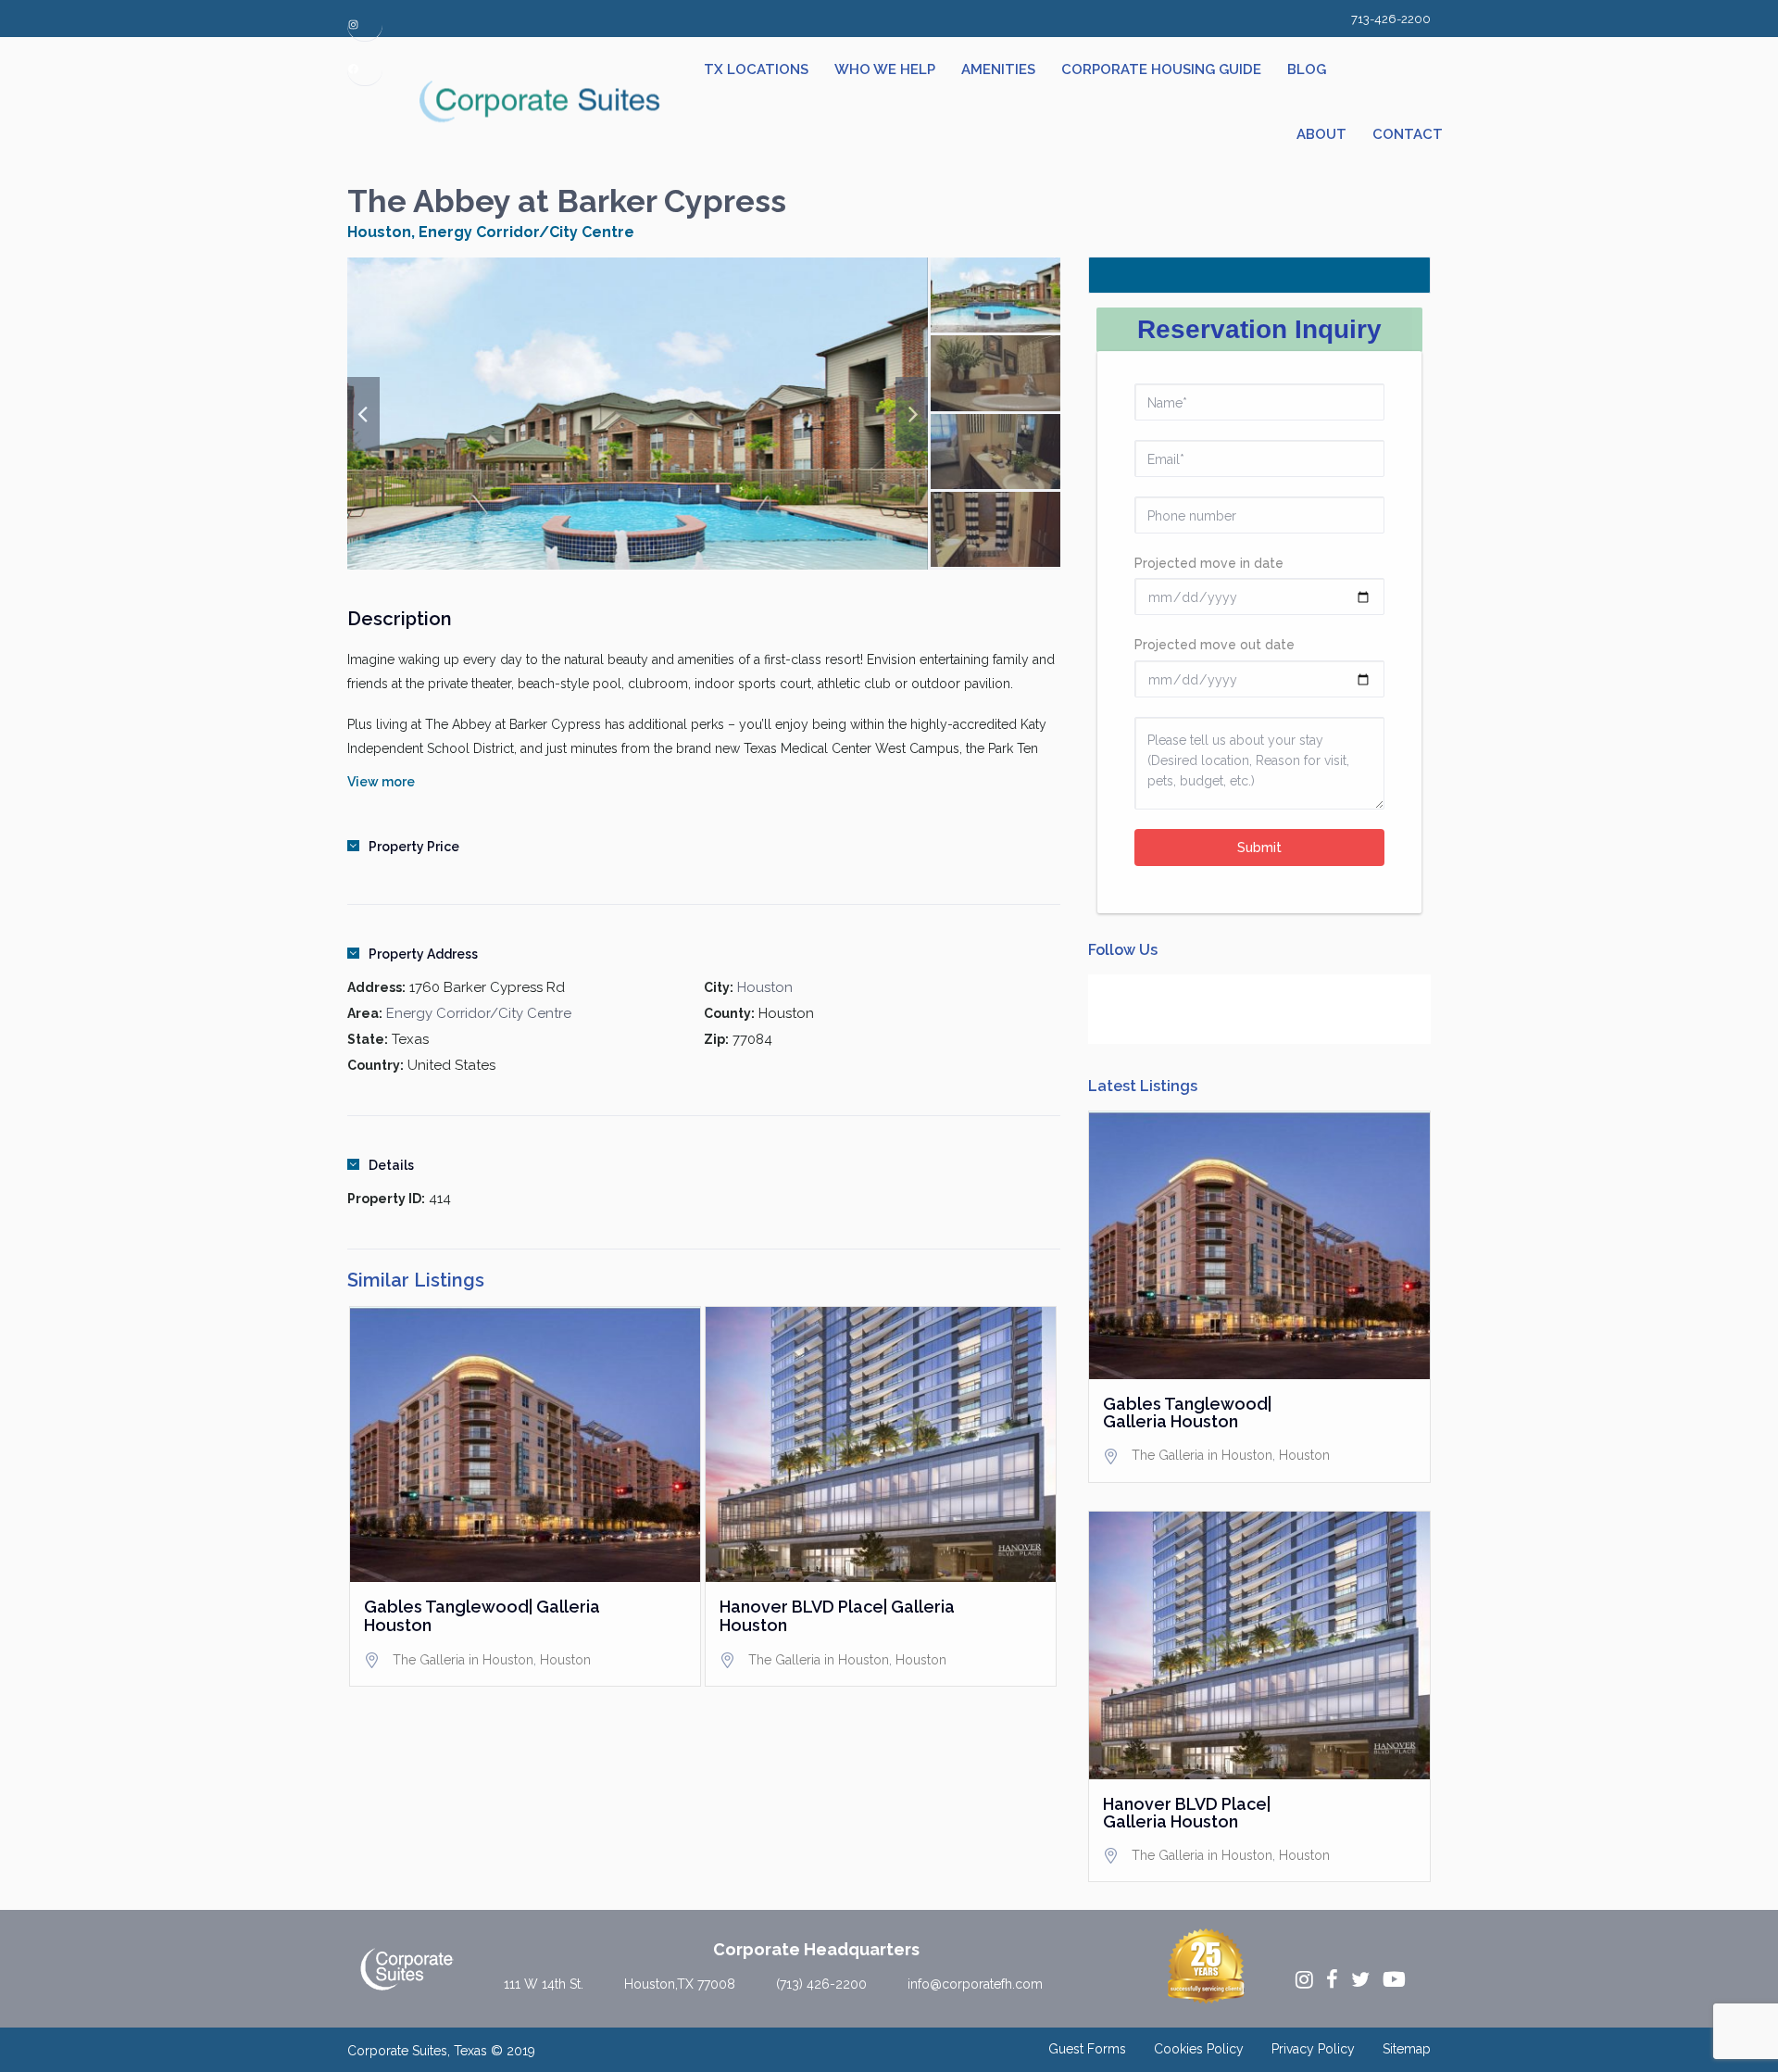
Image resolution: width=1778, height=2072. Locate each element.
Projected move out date (1215, 645)
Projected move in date (1209, 563)
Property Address (423, 954)
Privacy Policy (1313, 2049)
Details (391, 1165)
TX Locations (756, 69)
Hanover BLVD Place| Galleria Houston (837, 1616)
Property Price (414, 847)
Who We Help (885, 69)
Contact (1408, 134)
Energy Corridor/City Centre (526, 232)
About (1321, 134)
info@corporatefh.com (975, 1984)
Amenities (998, 69)
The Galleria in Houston (463, 1660)
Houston (379, 232)
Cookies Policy (1199, 2049)
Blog (1307, 69)
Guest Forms (1087, 2049)
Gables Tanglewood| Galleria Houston (482, 1616)
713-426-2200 (1391, 19)
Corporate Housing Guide (1161, 69)
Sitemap (1407, 2049)
